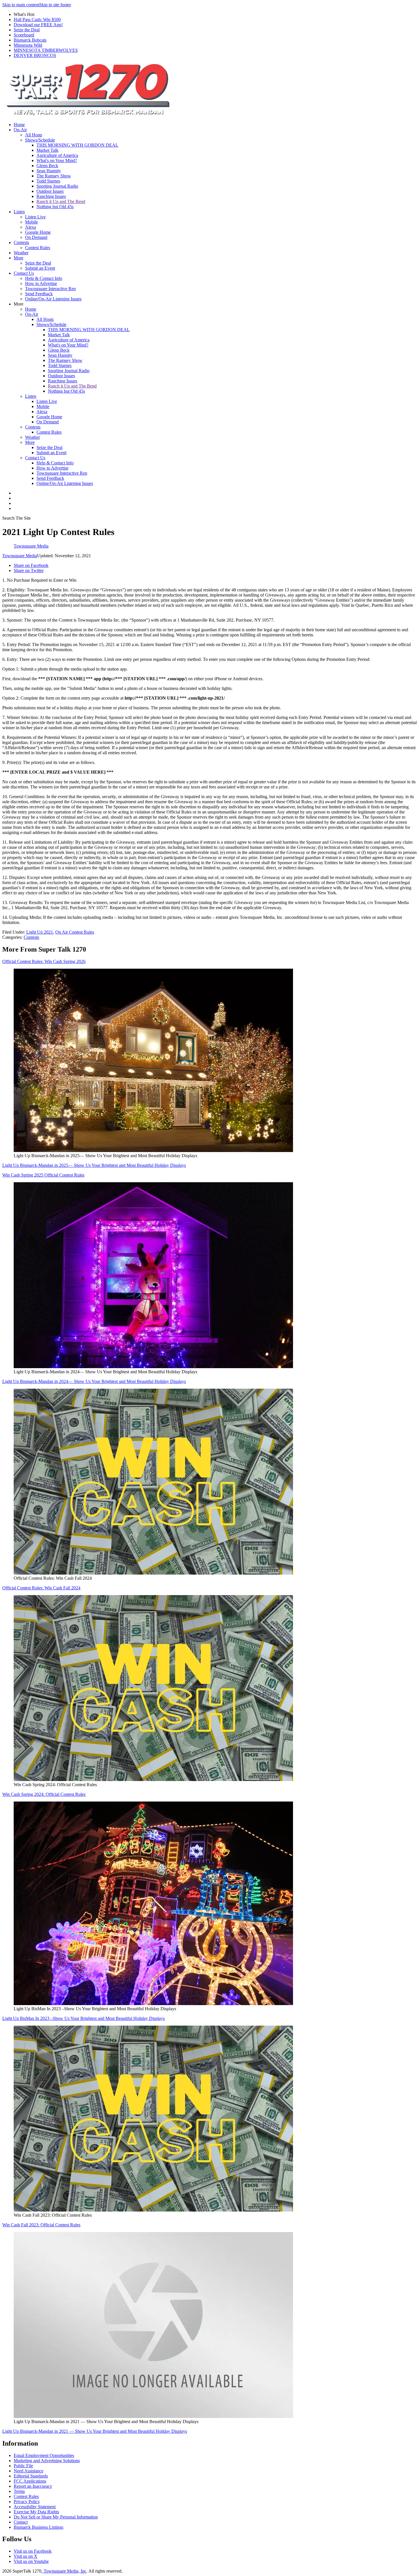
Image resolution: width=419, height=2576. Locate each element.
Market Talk (47, 150)
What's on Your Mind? (57, 160)
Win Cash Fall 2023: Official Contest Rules (41, 2225)
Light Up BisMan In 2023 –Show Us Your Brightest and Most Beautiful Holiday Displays (84, 2018)
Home (19, 125)
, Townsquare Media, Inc (64, 2571)
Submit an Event (40, 268)
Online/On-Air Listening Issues (53, 299)
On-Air (20, 130)
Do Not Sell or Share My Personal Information (56, 2517)
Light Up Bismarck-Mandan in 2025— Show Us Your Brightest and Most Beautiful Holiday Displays (94, 1165)
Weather (21, 253)
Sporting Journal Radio (57, 186)
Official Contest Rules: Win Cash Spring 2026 (44, 961)
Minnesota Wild (28, 45)
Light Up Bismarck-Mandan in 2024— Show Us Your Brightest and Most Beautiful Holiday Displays (94, 1381)
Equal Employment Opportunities (44, 2455)
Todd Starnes (48, 181)
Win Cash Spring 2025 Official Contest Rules (43, 1175)
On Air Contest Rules (75, 932)
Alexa (30, 227)
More (19, 258)
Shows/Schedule (40, 140)
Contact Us (24, 273)
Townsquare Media (20, 556)
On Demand (36, 237)
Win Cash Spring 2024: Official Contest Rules (44, 1794)
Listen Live (35, 217)
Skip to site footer (55, 5)
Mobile (31, 222)
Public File (23, 2466)
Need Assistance (29, 2471)
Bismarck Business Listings (38, 2527)
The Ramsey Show (54, 176)
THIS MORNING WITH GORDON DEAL (77, 145)
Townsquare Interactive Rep (50, 289)
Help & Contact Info (44, 278)
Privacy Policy (27, 2502)
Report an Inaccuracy (33, 2486)
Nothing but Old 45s (55, 207)
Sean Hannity (49, 171)
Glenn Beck (47, 166)
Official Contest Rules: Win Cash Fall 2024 (41, 1588)
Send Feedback (39, 294)
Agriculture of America (57, 155)
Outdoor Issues (50, 191)
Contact (21, 2522)
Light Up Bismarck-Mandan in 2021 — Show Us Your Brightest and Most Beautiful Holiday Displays (95, 2431)
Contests (21, 242)
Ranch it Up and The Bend (61, 201)
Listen (19, 212)
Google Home (38, 232)
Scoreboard (24, 35)
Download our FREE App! (38, 25)
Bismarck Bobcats (30, 40)
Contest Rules (38, 248)
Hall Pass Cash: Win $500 (37, 20)
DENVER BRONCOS (35, 55)
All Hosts (34, 135)
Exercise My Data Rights (36, 2512)
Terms (19, 2491)
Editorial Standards (31, 2476)
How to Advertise (41, 283)
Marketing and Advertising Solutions (47, 2461)
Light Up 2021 (40, 932)
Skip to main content (21, 5)
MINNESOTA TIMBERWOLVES (46, 50)
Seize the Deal (27, 30)
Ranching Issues (51, 196)
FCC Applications (30, 2481)
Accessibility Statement (35, 2507)
